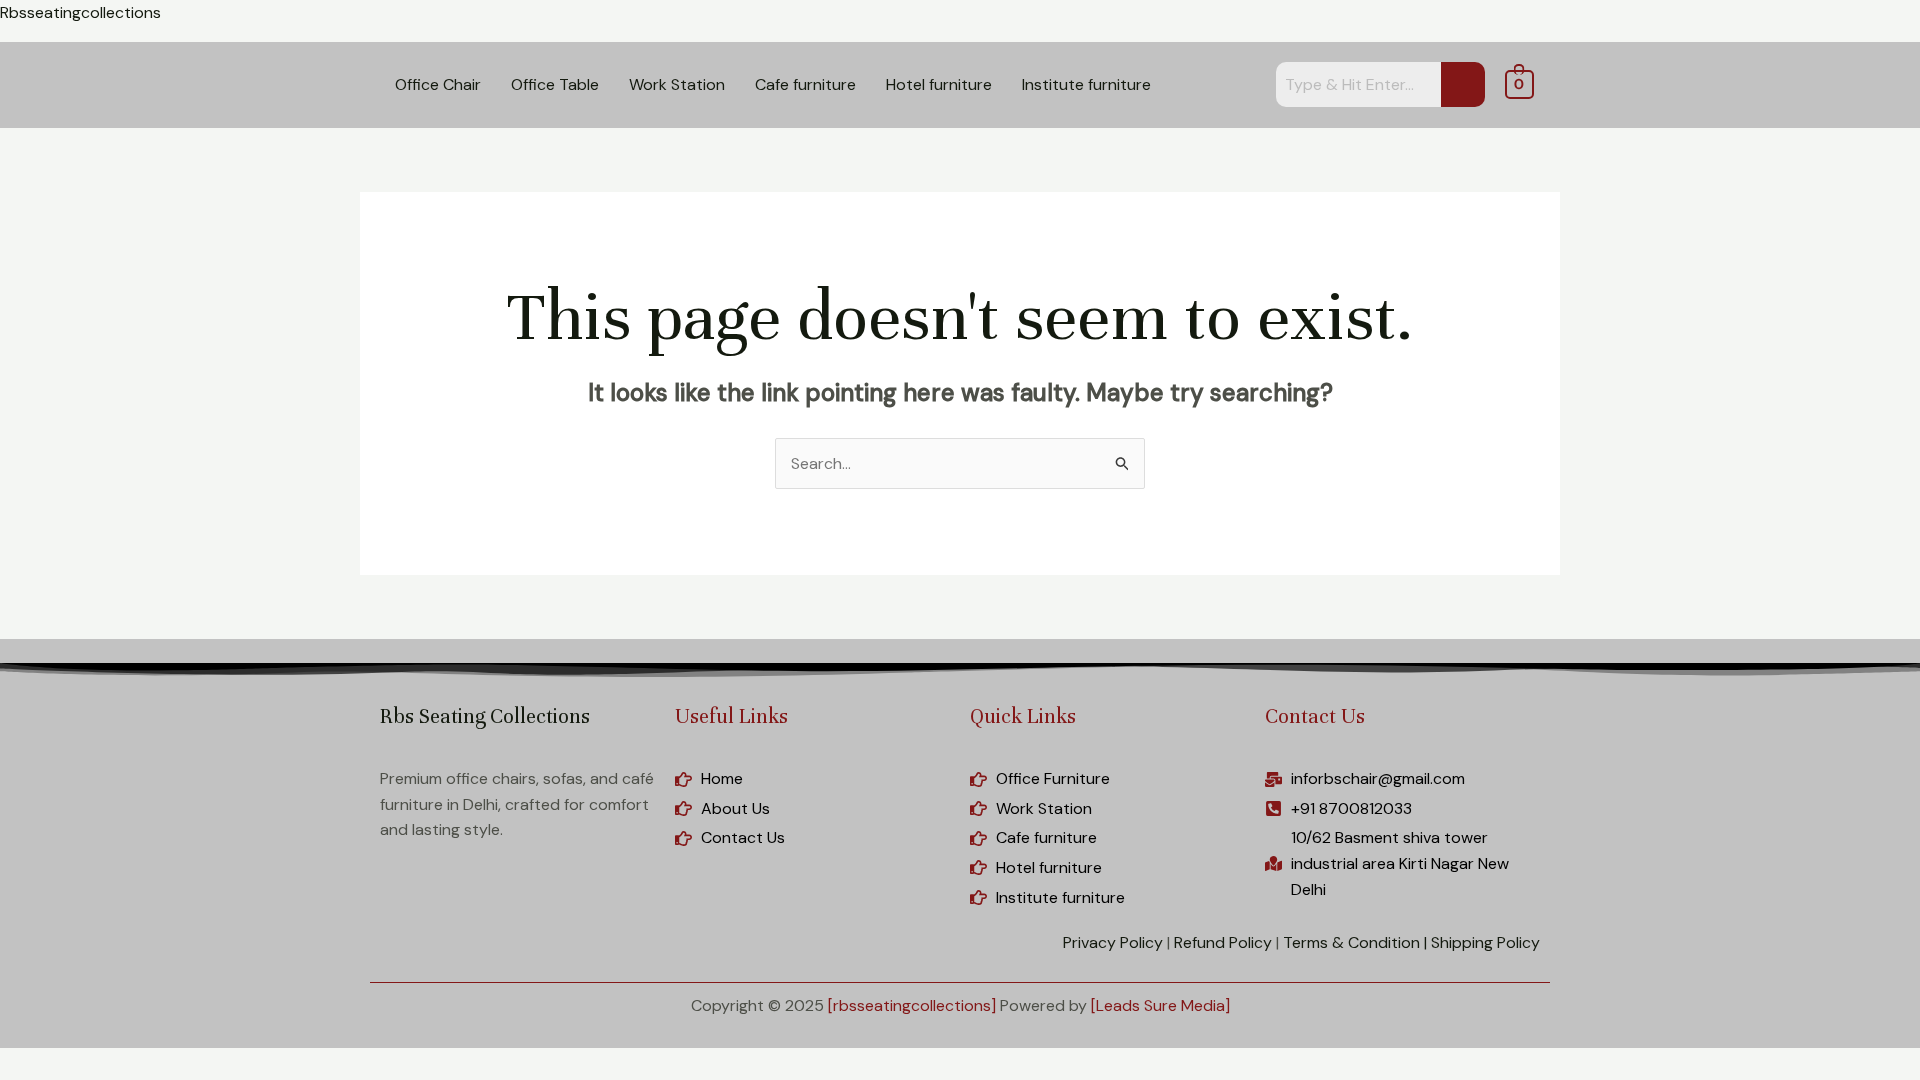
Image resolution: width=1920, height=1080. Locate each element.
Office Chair (438, 84)
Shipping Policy (1485, 942)
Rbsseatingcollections (80, 12)
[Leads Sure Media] (1160, 1005)
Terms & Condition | (1355, 942)
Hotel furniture (939, 84)
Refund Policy (1223, 942)
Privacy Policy (1113, 942)
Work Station (677, 84)
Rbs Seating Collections (485, 716)
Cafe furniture (805, 84)
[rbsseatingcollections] (912, 1005)
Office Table (555, 84)
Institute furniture (1086, 84)
